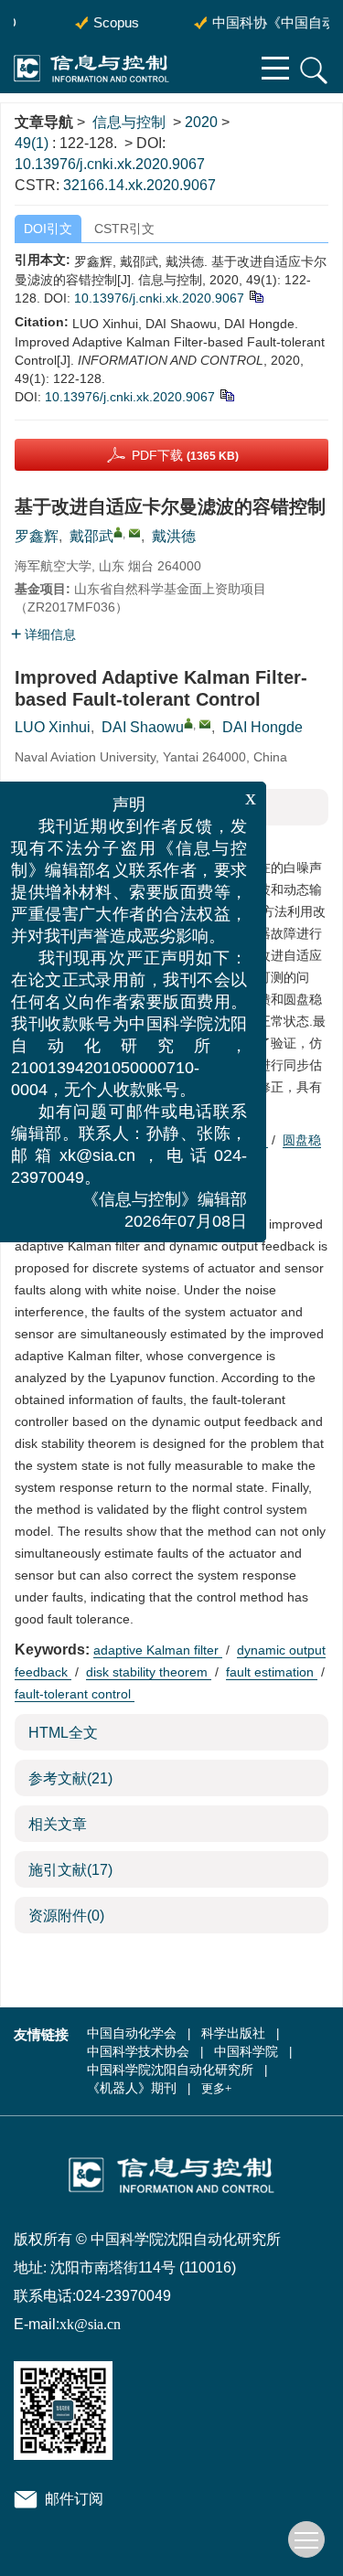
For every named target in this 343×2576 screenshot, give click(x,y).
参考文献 (70, 1778)
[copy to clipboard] (226, 395)
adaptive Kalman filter (158, 1650)
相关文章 (58, 1824)
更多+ (216, 2088)
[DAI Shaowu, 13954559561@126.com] (188, 723)
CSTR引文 (124, 229)
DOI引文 (48, 229)
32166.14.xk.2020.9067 (139, 185)
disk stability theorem (149, 1672)
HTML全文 (63, 1733)
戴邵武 (91, 536)
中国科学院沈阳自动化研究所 (170, 2070)
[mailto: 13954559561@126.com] (205, 724)
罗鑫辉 (37, 536)
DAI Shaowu (143, 727)
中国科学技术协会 (138, 2052)
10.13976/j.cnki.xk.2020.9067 (110, 164)
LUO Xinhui (53, 727)
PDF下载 (185, 455)
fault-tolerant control (75, 1694)
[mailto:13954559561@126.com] (134, 533)
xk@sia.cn (90, 2324)
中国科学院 (246, 2052)
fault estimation (272, 1672)
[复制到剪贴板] (256, 296)
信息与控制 (129, 122)
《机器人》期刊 (132, 2088)
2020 (201, 122)
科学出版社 (233, 2033)
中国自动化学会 (132, 2033)
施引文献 (70, 1870)
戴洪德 (174, 536)
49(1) (33, 143)
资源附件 (66, 1916)
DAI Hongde (263, 727)
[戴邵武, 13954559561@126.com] (118, 532)
